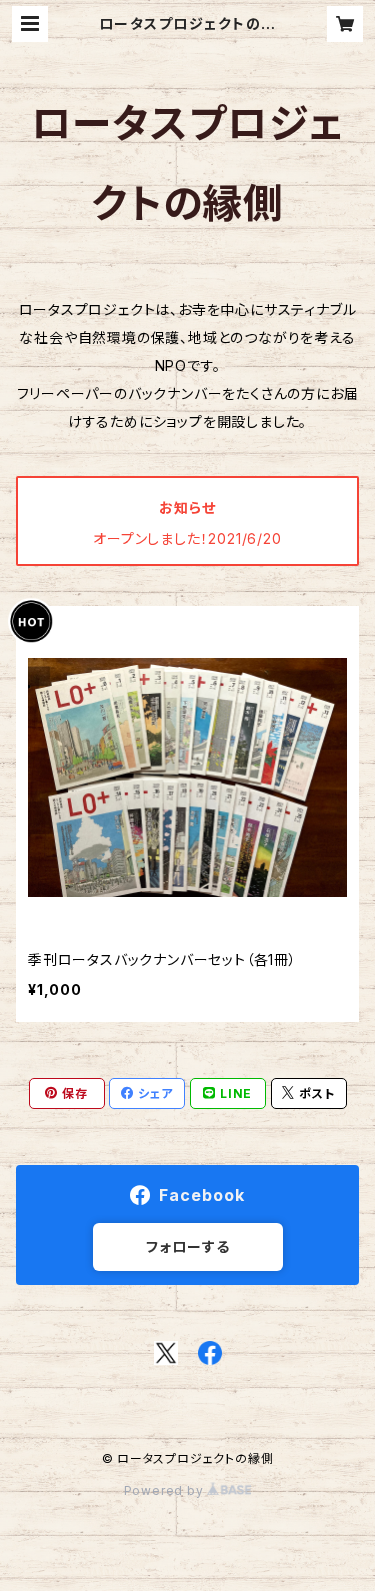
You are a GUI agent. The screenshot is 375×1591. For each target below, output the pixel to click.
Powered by (166, 1490)
